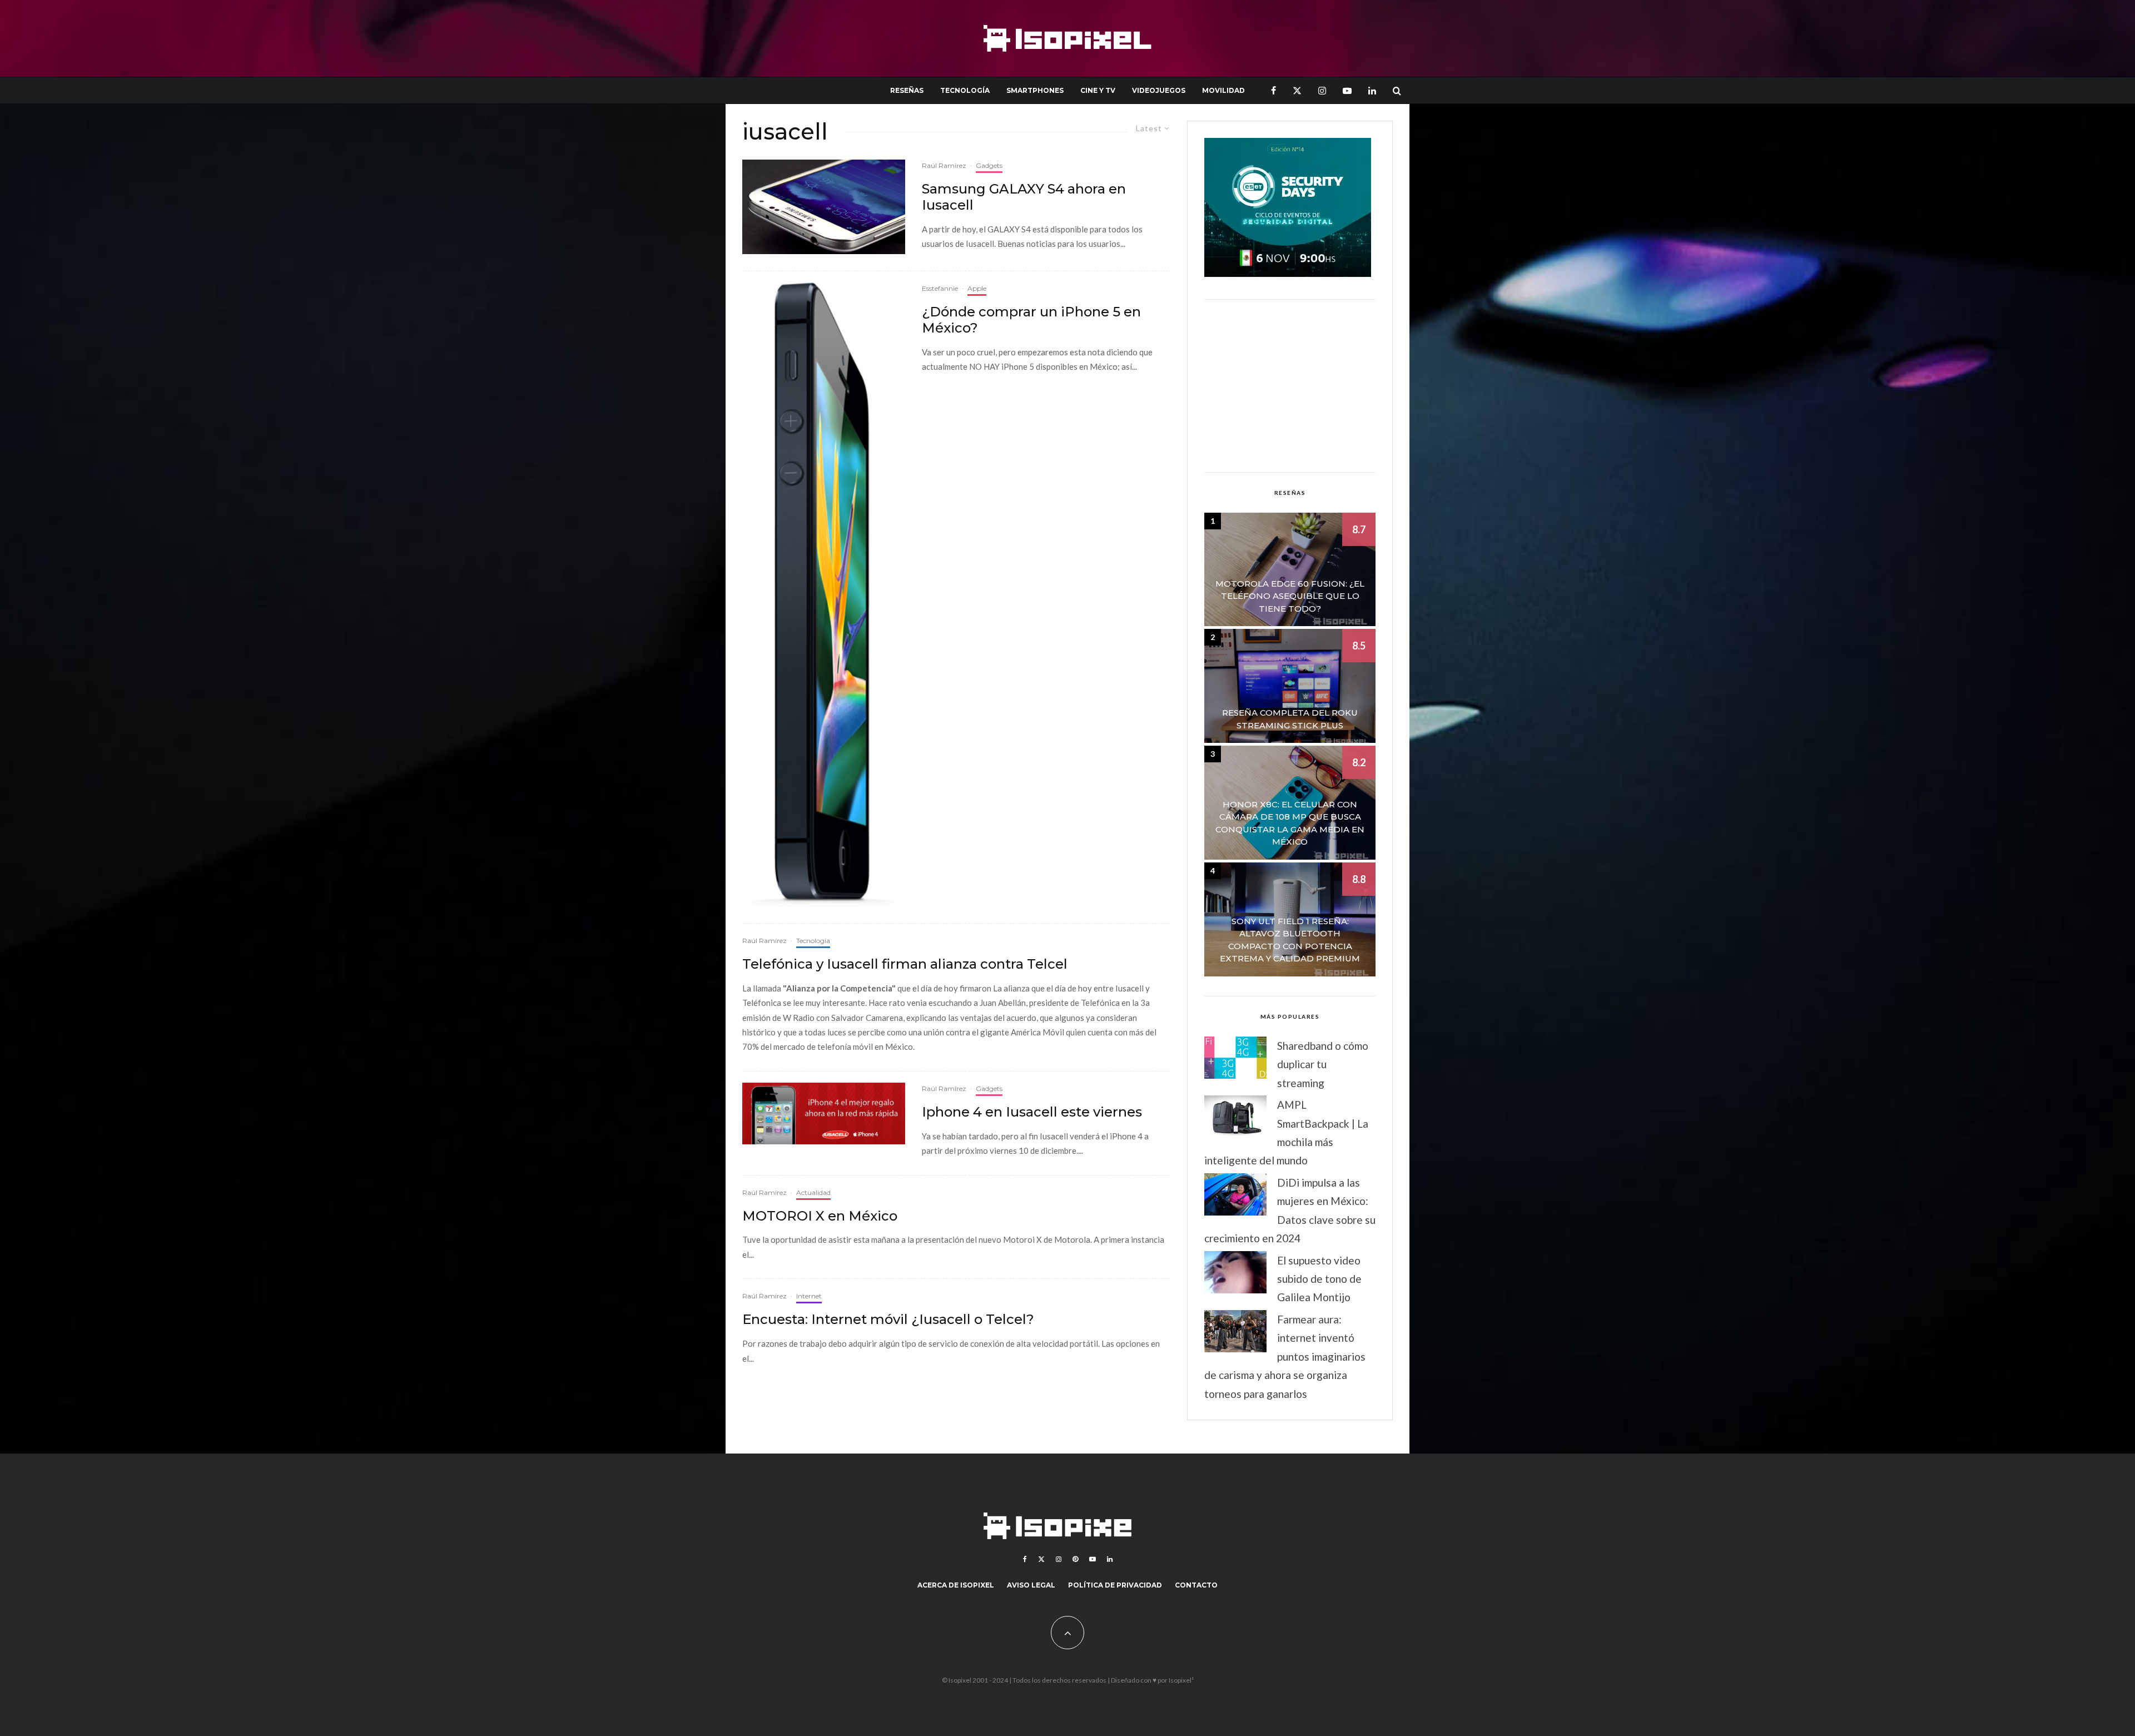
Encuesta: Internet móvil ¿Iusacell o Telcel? (888, 1320)
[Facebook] (1273, 90)
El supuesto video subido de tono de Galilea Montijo (1319, 1279)
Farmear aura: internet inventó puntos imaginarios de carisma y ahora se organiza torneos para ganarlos (1285, 1356)
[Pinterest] (1075, 1559)
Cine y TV (1098, 90)
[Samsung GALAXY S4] (824, 207)
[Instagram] (1322, 90)
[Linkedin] (1372, 90)
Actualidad (813, 1192)
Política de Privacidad (1115, 1585)
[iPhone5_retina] (824, 594)
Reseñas (907, 90)
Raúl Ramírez (944, 165)
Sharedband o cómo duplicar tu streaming (1323, 1064)
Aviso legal (1031, 1585)
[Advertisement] (1290, 386)
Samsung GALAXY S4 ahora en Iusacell (1024, 197)
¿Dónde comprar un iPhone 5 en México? (1031, 320)
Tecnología (965, 90)
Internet (809, 1296)
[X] (1297, 90)
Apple (977, 288)
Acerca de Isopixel (956, 1585)
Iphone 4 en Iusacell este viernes (1032, 1112)
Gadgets (989, 165)
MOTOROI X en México (820, 1216)
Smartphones (1035, 90)
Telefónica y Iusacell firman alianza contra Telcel (905, 964)
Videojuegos (1159, 90)
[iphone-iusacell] (824, 1113)
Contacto (1196, 1585)
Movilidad (1223, 90)
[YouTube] (1347, 90)
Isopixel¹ (1181, 1680)
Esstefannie (940, 288)
